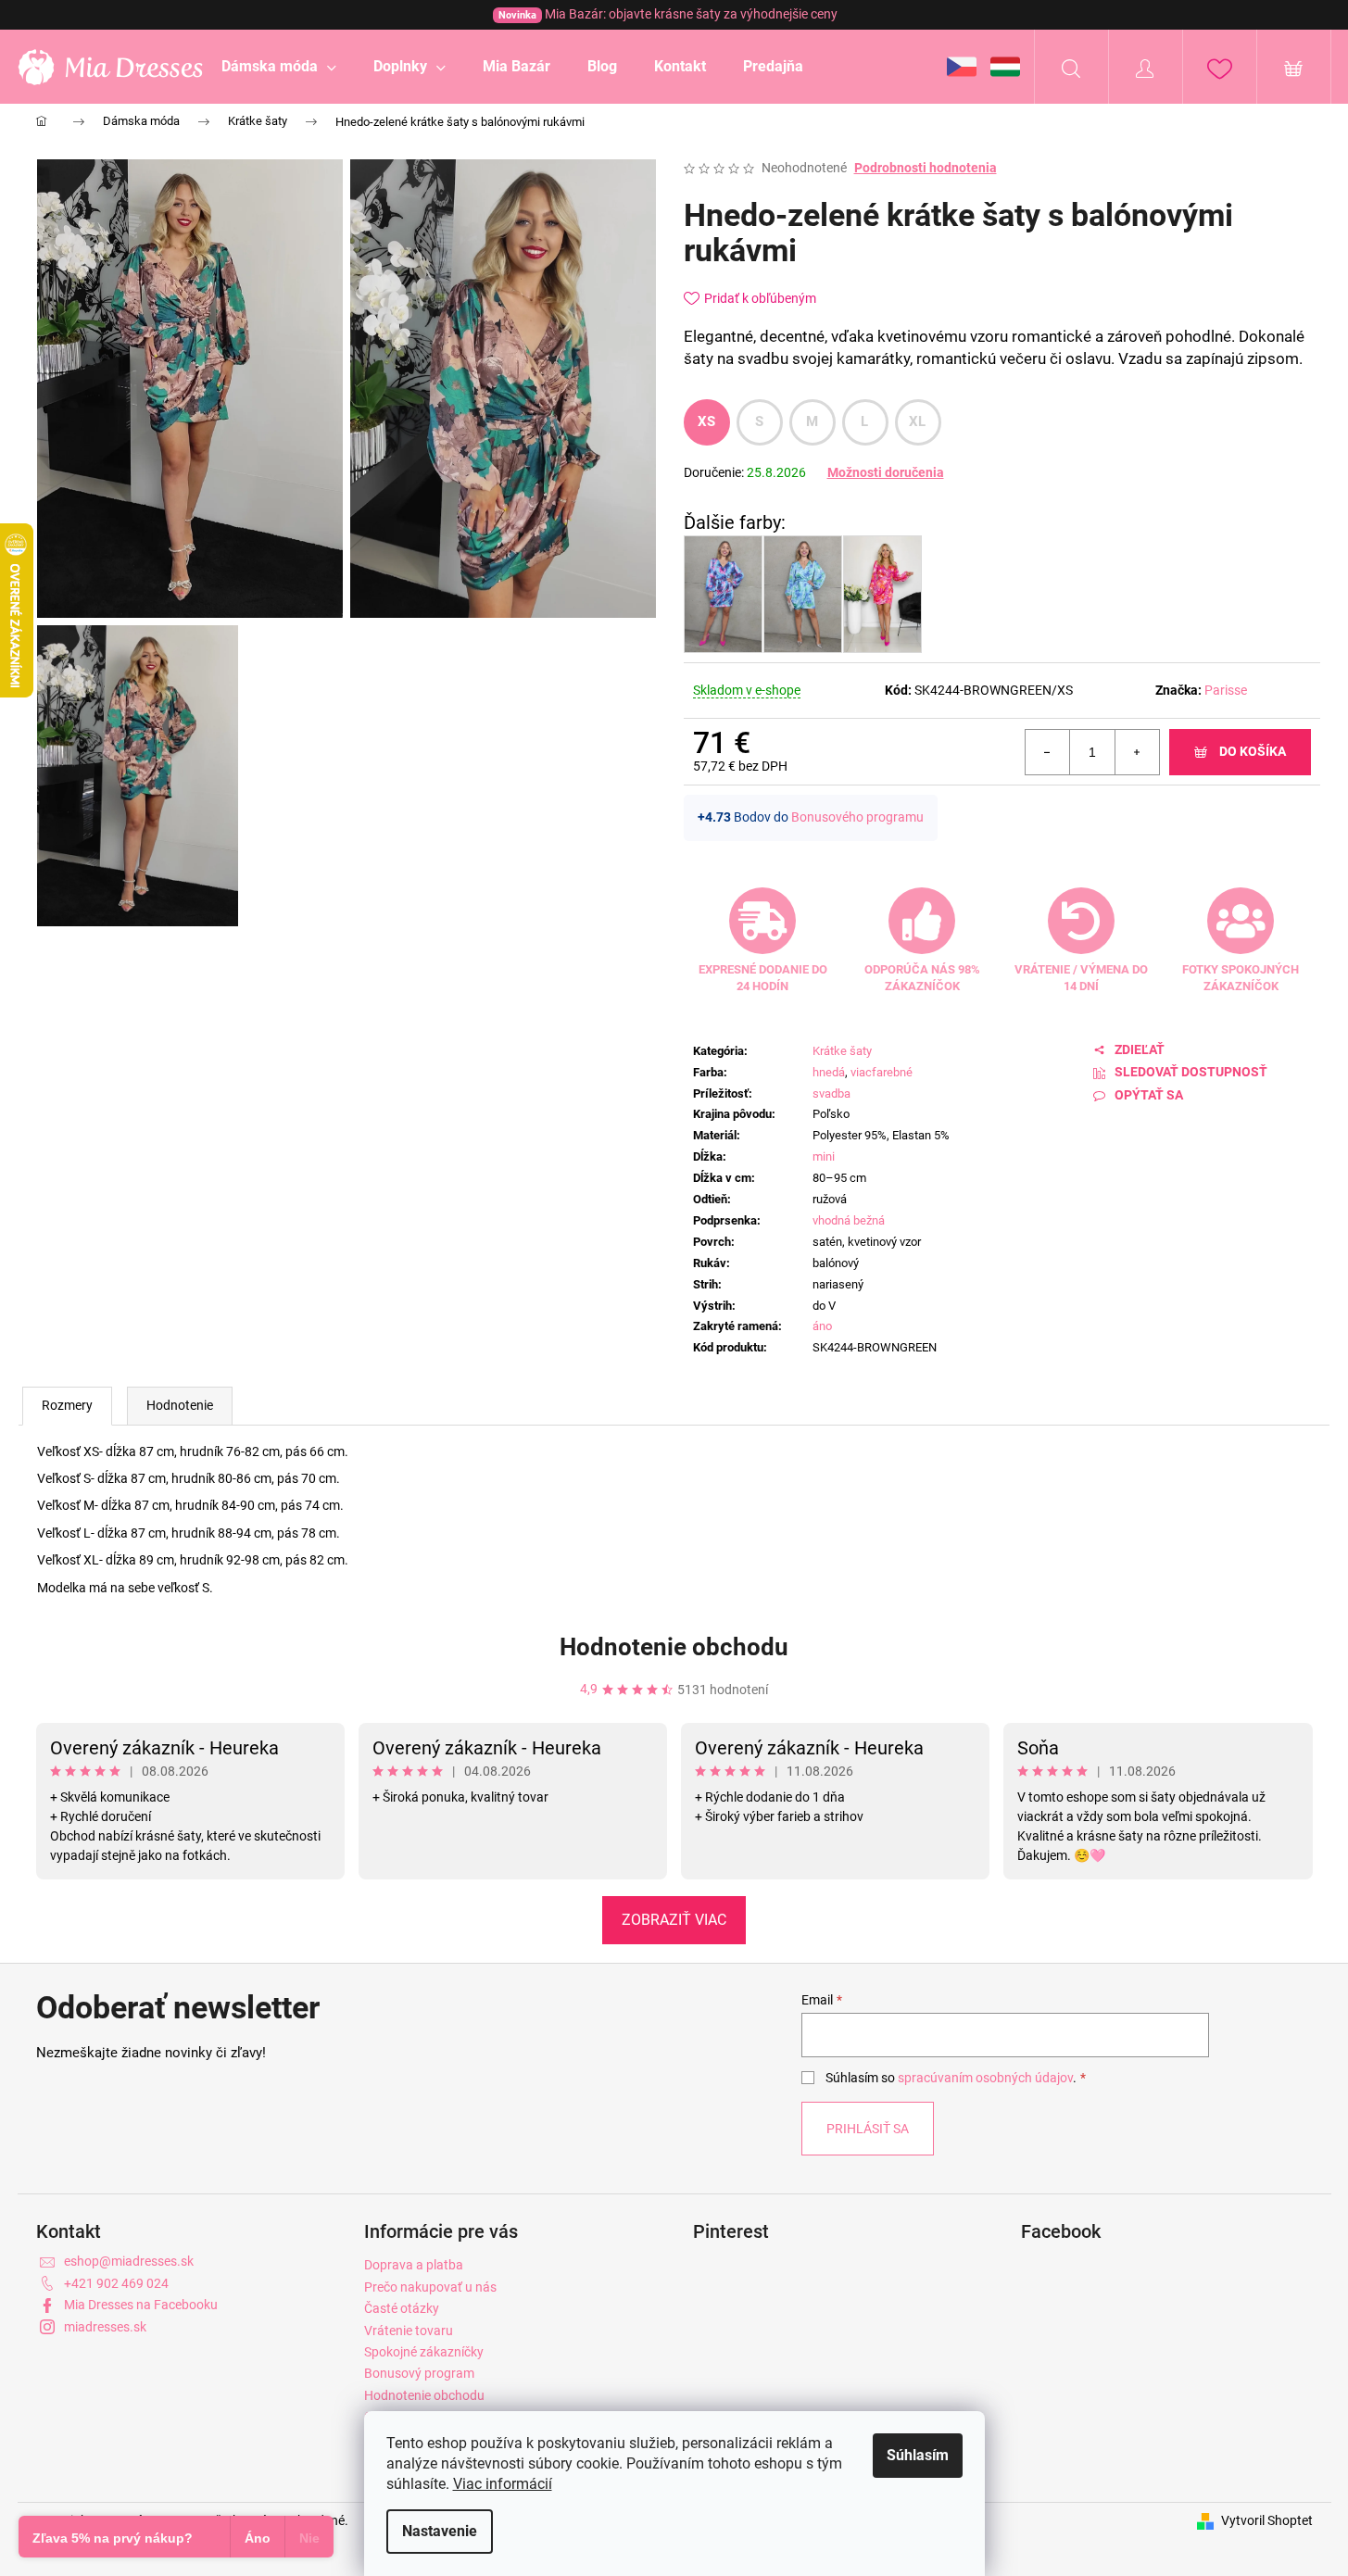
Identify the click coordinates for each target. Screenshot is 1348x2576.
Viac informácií (503, 2484)
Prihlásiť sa (868, 2129)
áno (822, 1326)
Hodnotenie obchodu (674, 1647)
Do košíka (1253, 751)
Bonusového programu (857, 817)
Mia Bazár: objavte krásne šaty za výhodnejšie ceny (668, 14)
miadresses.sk (105, 2327)
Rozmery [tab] (67, 1405)
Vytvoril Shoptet (1267, 2520)
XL (918, 421)
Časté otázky (402, 2308)
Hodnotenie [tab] (180, 1405)
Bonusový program (419, 2373)
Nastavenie (440, 2531)
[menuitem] (279, 67)
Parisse (1226, 690)
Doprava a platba (414, 2265)
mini (824, 1156)
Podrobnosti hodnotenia (926, 168)
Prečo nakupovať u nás (430, 2287)
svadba (831, 1093)
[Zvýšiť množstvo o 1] (1137, 752)
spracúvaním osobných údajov (985, 2078)
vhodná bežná (849, 1220)
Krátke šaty (842, 1051)
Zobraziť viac (674, 1920)
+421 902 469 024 (116, 2283)
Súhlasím (918, 2455)
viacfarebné (882, 1072)
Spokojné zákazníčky (424, 2352)
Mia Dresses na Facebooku (141, 2305)
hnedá (829, 1072)
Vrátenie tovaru (409, 2331)
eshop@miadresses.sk (129, 2261)
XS (707, 421)
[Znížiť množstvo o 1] (1048, 752)
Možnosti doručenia (886, 472)
